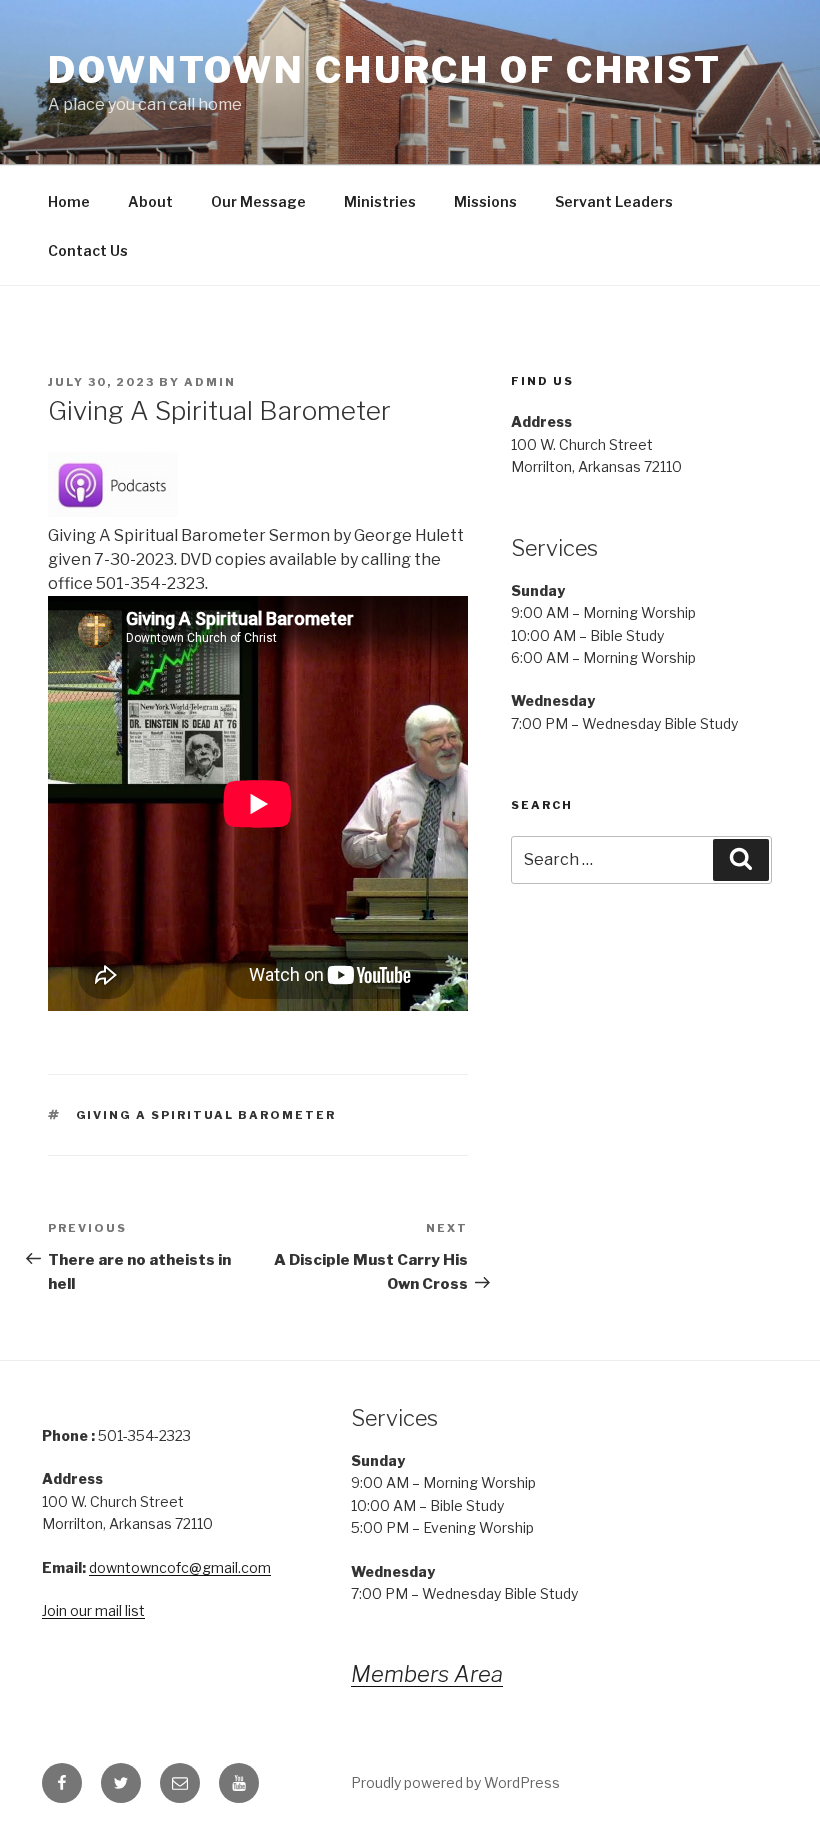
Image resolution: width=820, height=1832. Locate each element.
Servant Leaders (614, 201)
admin (210, 382)
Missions (485, 201)
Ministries (380, 201)
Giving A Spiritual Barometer (206, 1115)
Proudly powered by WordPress (455, 1782)
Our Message (258, 201)
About (150, 201)
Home (69, 201)
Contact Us (88, 250)
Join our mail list (93, 1610)
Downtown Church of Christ (385, 70)
